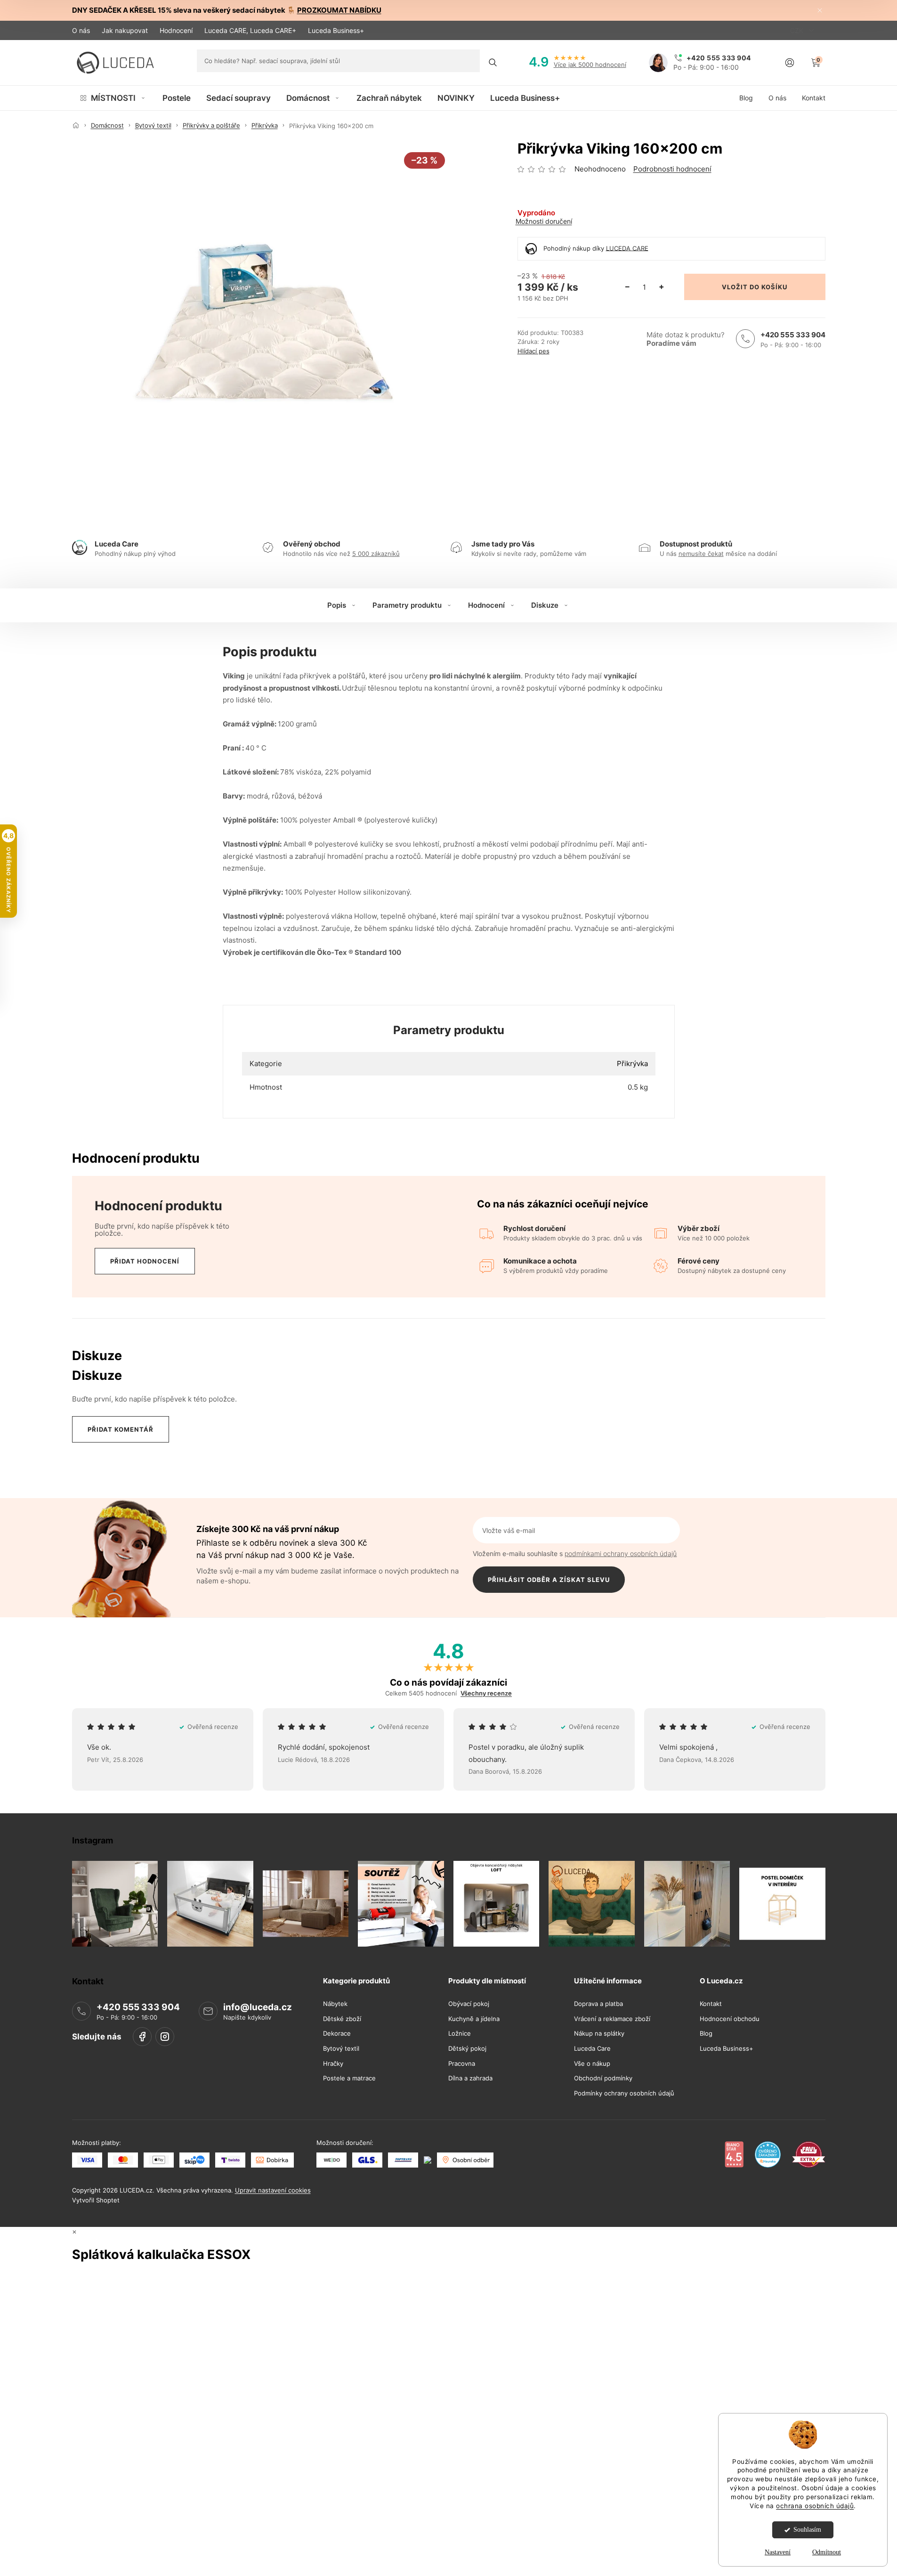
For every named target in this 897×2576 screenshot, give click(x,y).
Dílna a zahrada (470, 2078)
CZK (798, 30)
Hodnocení (176, 30)
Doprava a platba (598, 2004)
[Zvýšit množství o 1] (662, 287)
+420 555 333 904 (793, 335)
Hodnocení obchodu (730, 2019)
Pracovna (462, 2064)
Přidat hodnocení (145, 1261)
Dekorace (337, 2034)
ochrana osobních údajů (815, 2506)
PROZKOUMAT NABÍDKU (339, 10)
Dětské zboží (342, 2019)
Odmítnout (827, 2552)
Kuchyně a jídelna (474, 2019)
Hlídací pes (533, 351)
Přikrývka (632, 1064)
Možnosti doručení (544, 221)
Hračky (333, 2064)
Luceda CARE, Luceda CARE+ (250, 30)
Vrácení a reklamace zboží (612, 2019)
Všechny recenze (486, 1693)
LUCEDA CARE (627, 248)
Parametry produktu (407, 605)
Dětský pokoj (467, 2049)
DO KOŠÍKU (768, 287)
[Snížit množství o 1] (628, 287)
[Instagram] (165, 2037)
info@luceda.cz (258, 2007)
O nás (81, 30)
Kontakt (711, 2004)
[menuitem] (113, 98)
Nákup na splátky (599, 2034)
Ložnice (460, 2034)
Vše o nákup (592, 2064)
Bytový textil (341, 2049)
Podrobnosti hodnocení (672, 169)
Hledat (493, 63)
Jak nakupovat (125, 30)
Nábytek (335, 2004)
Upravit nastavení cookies (273, 2190)
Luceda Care (592, 2049)
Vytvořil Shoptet (96, 2200)
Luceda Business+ (336, 30)
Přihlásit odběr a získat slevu (549, 1580)
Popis (337, 605)
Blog (706, 2034)
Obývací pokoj (469, 2004)
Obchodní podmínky (603, 2078)
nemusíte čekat (701, 554)
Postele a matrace (349, 2078)
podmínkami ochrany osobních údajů (621, 1553)
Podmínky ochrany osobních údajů (624, 2093)
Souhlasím (807, 2530)
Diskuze (545, 605)
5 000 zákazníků (376, 554)
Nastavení (778, 2552)
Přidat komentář (121, 1429)
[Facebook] (142, 2037)
